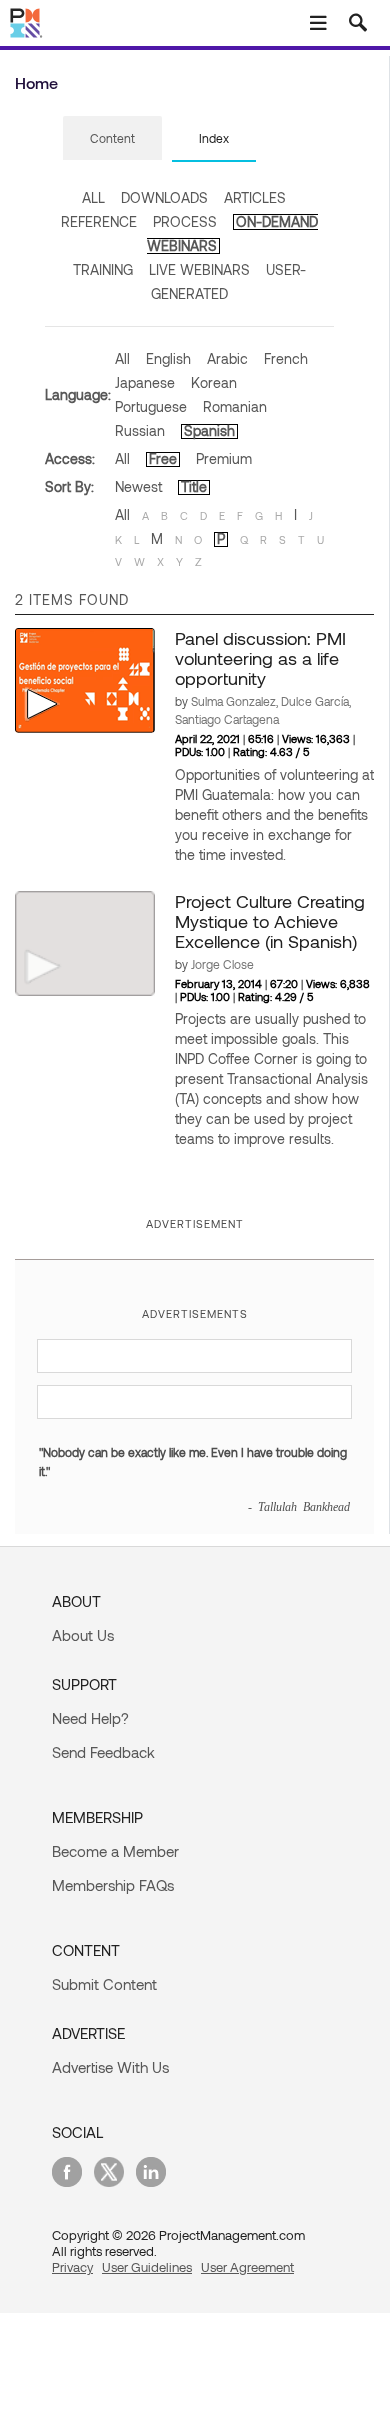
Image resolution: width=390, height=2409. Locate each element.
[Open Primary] (318, 23)
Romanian (235, 406)
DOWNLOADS (164, 197)
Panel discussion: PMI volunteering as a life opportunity (260, 658)
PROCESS (185, 221)
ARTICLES (255, 197)
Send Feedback (103, 1752)
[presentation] (112, 138)
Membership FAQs (113, 1885)
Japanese (145, 382)
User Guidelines (147, 2267)
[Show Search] (358, 23)
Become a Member (115, 1851)
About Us (83, 1635)
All (122, 358)
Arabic (227, 358)
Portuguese (151, 406)
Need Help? (90, 1718)
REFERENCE (99, 221)
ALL (93, 197)
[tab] (112, 139)
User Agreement (247, 2267)
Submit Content (104, 1984)
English (168, 358)
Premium (224, 458)
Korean (214, 382)
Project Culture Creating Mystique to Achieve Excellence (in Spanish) (270, 921)
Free (163, 458)
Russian (140, 430)
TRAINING (103, 269)
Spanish (209, 430)
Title (194, 486)
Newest (138, 486)
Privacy (72, 2267)
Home (36, 82)
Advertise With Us (110, 2067)
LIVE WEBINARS (199, 269)
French (286, 358)
